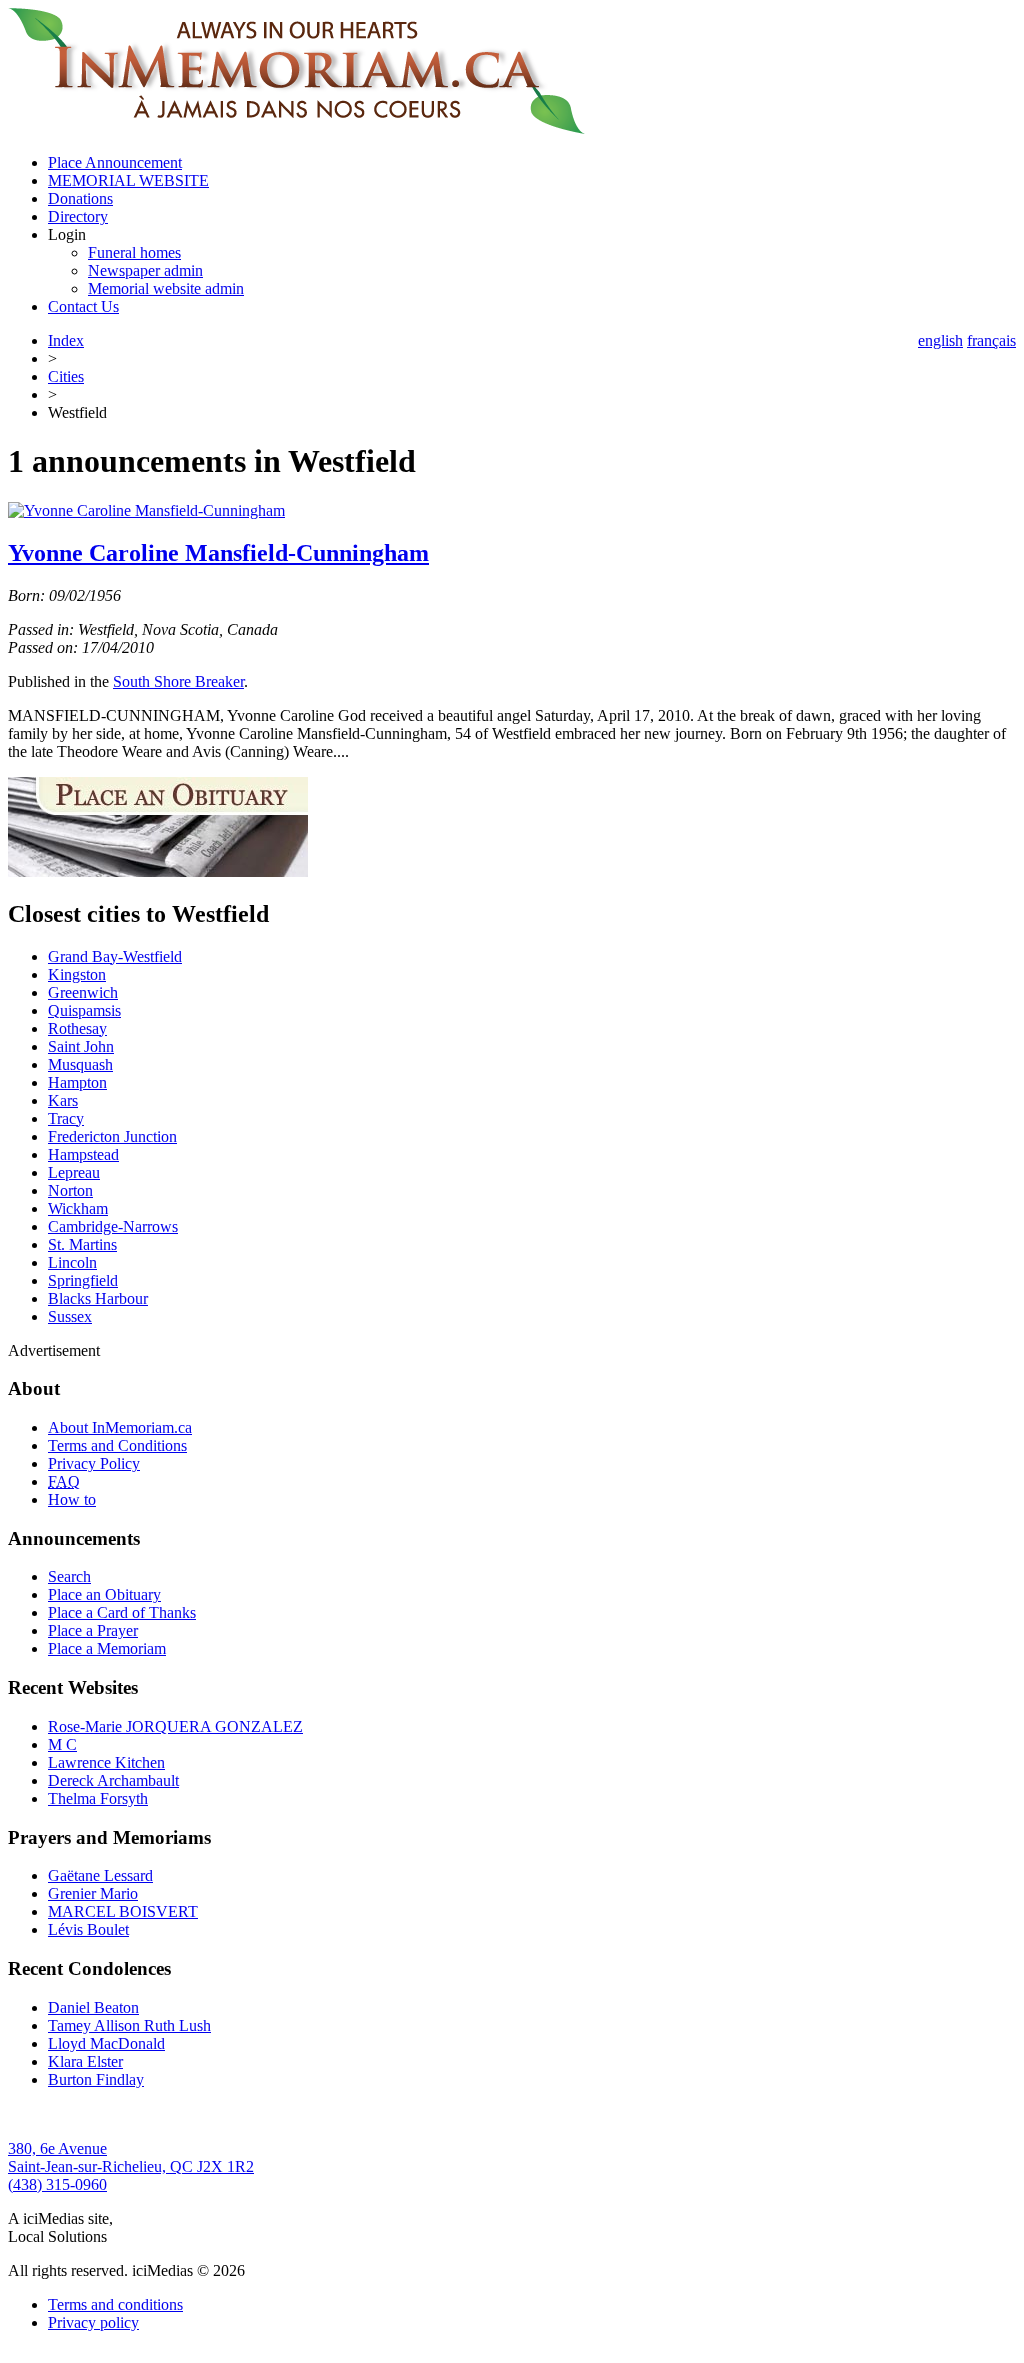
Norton (70, 1190)
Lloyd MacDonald (106, 2043)
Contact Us (83, 306)
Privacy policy (93, 2322)
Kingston (77, 974)
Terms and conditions (115, 2304)
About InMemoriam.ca (120, 1427)
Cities (66, 376)
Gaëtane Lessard (100, 1875)
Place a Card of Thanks (122, 1612)
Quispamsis (84, 1010)
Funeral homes (134, 252)
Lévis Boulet (88, 1929)
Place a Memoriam (107, 1648)
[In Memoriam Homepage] (296, 128)
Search (69, 1576)
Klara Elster (85, 2061)
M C (62, 1744)
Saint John (81, 1046)
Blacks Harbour (98, 1298)
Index (66, 340)
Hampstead (83, 1154)
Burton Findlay (96, 2079)
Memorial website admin (166, 288)
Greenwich (83, 992)
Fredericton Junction (112, 1136)
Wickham (78, 1208)
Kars (63, 1100)
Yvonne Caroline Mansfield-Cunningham (218, 553)
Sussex (70, 1316)
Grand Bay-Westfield (115, 956)
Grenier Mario (93, 1893)
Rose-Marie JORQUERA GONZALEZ (175, 1726)
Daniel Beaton (93, 2007)
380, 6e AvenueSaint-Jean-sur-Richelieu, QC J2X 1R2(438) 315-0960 (131, 2166)
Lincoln (72, 1262)
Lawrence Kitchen (106, 1762)
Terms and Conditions (117, 1445)
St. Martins (82, 1244)
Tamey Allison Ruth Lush (129, 2025)
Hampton (77, 1082)
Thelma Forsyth (98, 1798)
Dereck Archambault (113, 1780)
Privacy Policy (94, 1463)
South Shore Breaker (178, 681)
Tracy (66, 1118)
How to (72, 1499)
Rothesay (77, 1028)
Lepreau (74, 1172)
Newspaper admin (145, 270)
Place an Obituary (104, 1594)
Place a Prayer (93, 1630)
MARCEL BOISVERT (123, 1911)
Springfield (83, 1280)
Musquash (80, 1064)
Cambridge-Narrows (113, 1226)
